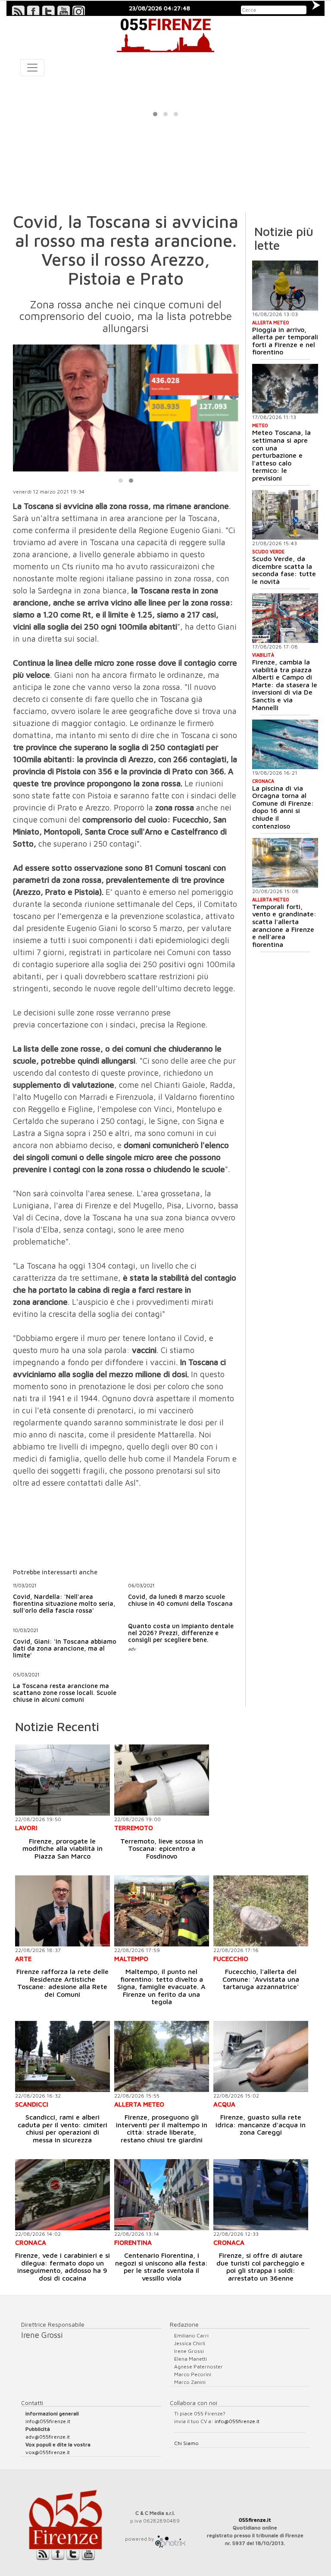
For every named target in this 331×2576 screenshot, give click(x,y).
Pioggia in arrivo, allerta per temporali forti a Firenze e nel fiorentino (285, 341)
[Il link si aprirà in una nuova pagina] (170, 2539)
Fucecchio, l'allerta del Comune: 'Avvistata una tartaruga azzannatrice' (261, 1979)
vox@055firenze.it (48, 2452)
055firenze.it (255, 2520)
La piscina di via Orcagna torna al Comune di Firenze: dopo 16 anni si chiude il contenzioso (283, 807)
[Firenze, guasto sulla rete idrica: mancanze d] (261, 2056)
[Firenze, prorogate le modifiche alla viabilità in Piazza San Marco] (62, 1780)
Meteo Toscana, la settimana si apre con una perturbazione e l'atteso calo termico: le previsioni (281, 455)
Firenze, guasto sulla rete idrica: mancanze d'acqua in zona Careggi (261, 2124)
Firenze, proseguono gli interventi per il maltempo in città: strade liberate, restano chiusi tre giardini (162, 2128)
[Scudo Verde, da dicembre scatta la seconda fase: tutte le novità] (285, 515)
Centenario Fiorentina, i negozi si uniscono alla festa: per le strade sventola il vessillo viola (161, 2267)
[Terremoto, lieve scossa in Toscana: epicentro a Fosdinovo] (162, 1780)
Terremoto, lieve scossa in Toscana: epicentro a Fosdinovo (162, 1848)
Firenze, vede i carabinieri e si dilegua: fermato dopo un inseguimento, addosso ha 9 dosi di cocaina (62, 2267)
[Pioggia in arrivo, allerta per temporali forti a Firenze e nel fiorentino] (285, 285)
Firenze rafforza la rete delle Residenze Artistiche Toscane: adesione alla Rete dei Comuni (62, 1983)
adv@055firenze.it (48, 2437)
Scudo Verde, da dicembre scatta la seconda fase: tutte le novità (284, 570)
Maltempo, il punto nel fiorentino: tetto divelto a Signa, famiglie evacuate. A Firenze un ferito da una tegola (161, 1986)
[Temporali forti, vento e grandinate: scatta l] (285, 863)
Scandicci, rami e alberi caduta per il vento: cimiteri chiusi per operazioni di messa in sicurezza (62, 2128)
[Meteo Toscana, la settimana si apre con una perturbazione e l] (285, 389)
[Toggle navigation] (32, 68)
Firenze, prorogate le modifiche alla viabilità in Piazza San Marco (62, 1848)
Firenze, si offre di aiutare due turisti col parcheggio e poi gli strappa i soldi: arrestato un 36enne (261, 2267)
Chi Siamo (186, 2443)
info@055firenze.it (48, 2421)
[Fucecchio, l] (261, 1911)
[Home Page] (165, 34)
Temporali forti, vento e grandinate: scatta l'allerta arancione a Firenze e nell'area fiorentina (284, 925)
